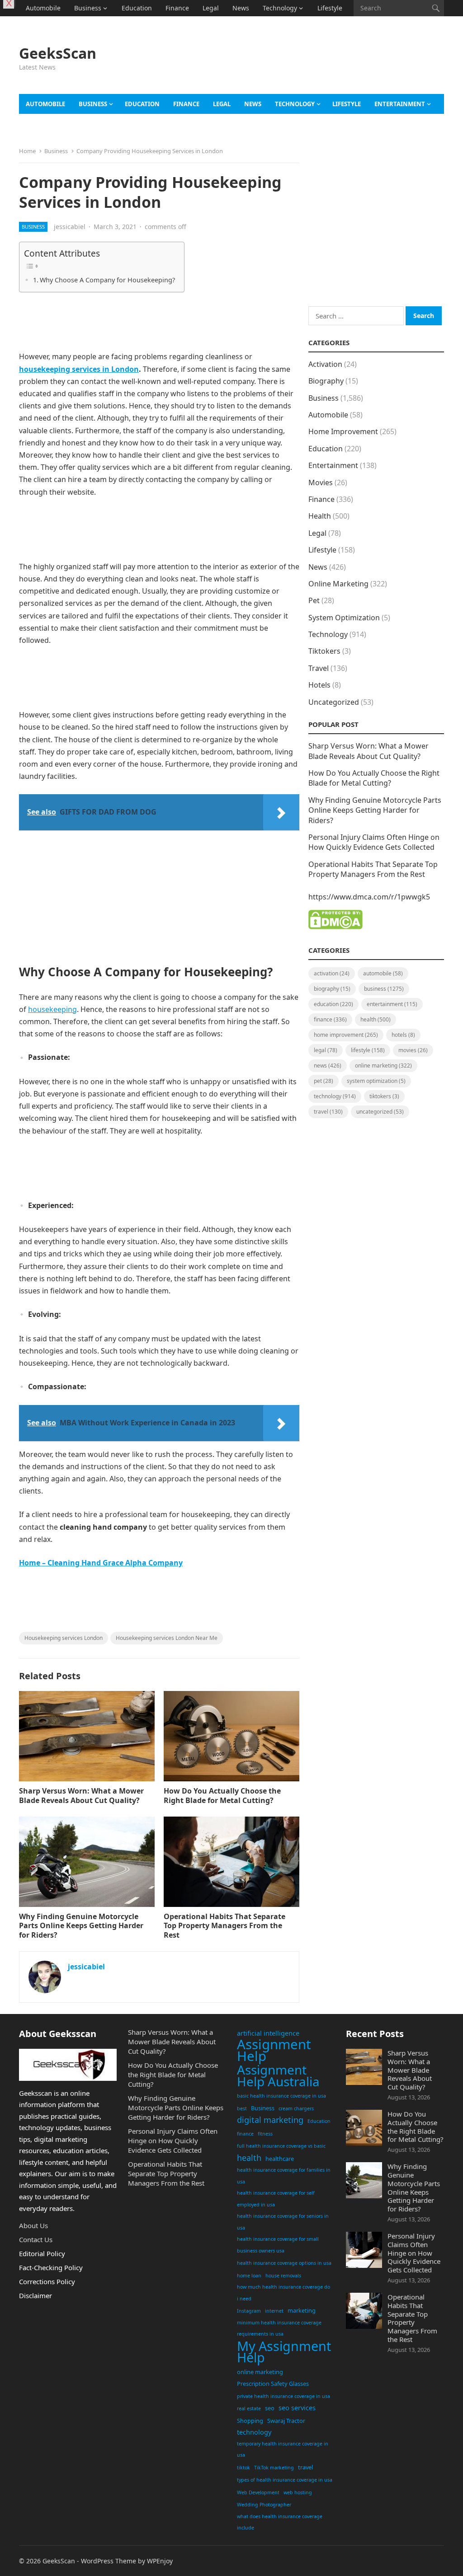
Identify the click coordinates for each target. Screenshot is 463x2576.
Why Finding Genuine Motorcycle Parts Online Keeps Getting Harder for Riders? (81, 1926)
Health (320, 516)
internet (274, 2311)
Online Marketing (338, 584)
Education (137, 8)
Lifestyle (330, 8)
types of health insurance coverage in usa (285, 2480)
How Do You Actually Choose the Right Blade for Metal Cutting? (222, 1796)
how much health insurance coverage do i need (283, 2293)
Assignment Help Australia (278, 2076)
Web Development (258, 2492)
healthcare (280, 2159)
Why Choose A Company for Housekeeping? (107, 280)
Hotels (319, 685)
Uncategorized (334, 702)
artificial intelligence (268, 2033)
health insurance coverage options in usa (284, 2263)
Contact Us (36, 2239)
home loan (249, 2276)
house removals (283, 2276)
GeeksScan (58, 53)
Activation (325, 364)
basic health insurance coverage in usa (281, 2096)
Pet (314, 600)
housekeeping (52, 1009)
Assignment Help (274, 2050)
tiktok (243, 2468)
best (242, 2108)
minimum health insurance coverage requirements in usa (279, 2328)
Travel (35, 24)
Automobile (43, 8)
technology (254, 2432)
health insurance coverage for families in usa (284, 2176)
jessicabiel (70, 227)
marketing (302, 2310)
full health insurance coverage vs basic (281, 2146)
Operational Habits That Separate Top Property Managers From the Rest (224, 1926)
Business (88, 8)
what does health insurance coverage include (280, 2522)
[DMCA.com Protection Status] (335, 927)
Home (27, 151)
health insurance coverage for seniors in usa (283, 2222)
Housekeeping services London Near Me (167, 1638)
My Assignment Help (284, 2352)
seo (270, 2408)
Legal (211, 8)
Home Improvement (343, 431)
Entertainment (400, 104)
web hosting (298, 2492)
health (249, 2158)
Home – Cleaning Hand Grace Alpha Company (101, 1563)
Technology (280, 8)
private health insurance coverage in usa (283, 2396)
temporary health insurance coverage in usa (283, 2450)
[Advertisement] (308, 68)
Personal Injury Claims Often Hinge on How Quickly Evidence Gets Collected (374, 842)
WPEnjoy (160, 2561)
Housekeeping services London (64, 1638)
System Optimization (344, 618)
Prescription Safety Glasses (273, 2384)
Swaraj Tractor (286, 2421)
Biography (326, 381)
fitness (265, 2134)
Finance (177, 8)
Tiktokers (324, 651)
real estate (249, 2408)
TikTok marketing (274, 2468)
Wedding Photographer (264, 2505)
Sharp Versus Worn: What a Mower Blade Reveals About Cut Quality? (81, 1796)
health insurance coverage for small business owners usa (278, 2245)
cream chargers (296, 2108)
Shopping (250, 2421)
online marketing (260, 2372)
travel (305, 2467)
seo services (297, 2408)
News (241, 8)
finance (245, 2134)
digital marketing (270, 2120)
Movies (321, 482)
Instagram (249, 2311)
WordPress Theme (109, 2561)
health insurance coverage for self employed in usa (276, 2199)
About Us (33, 2225)
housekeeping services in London (79, 369)
